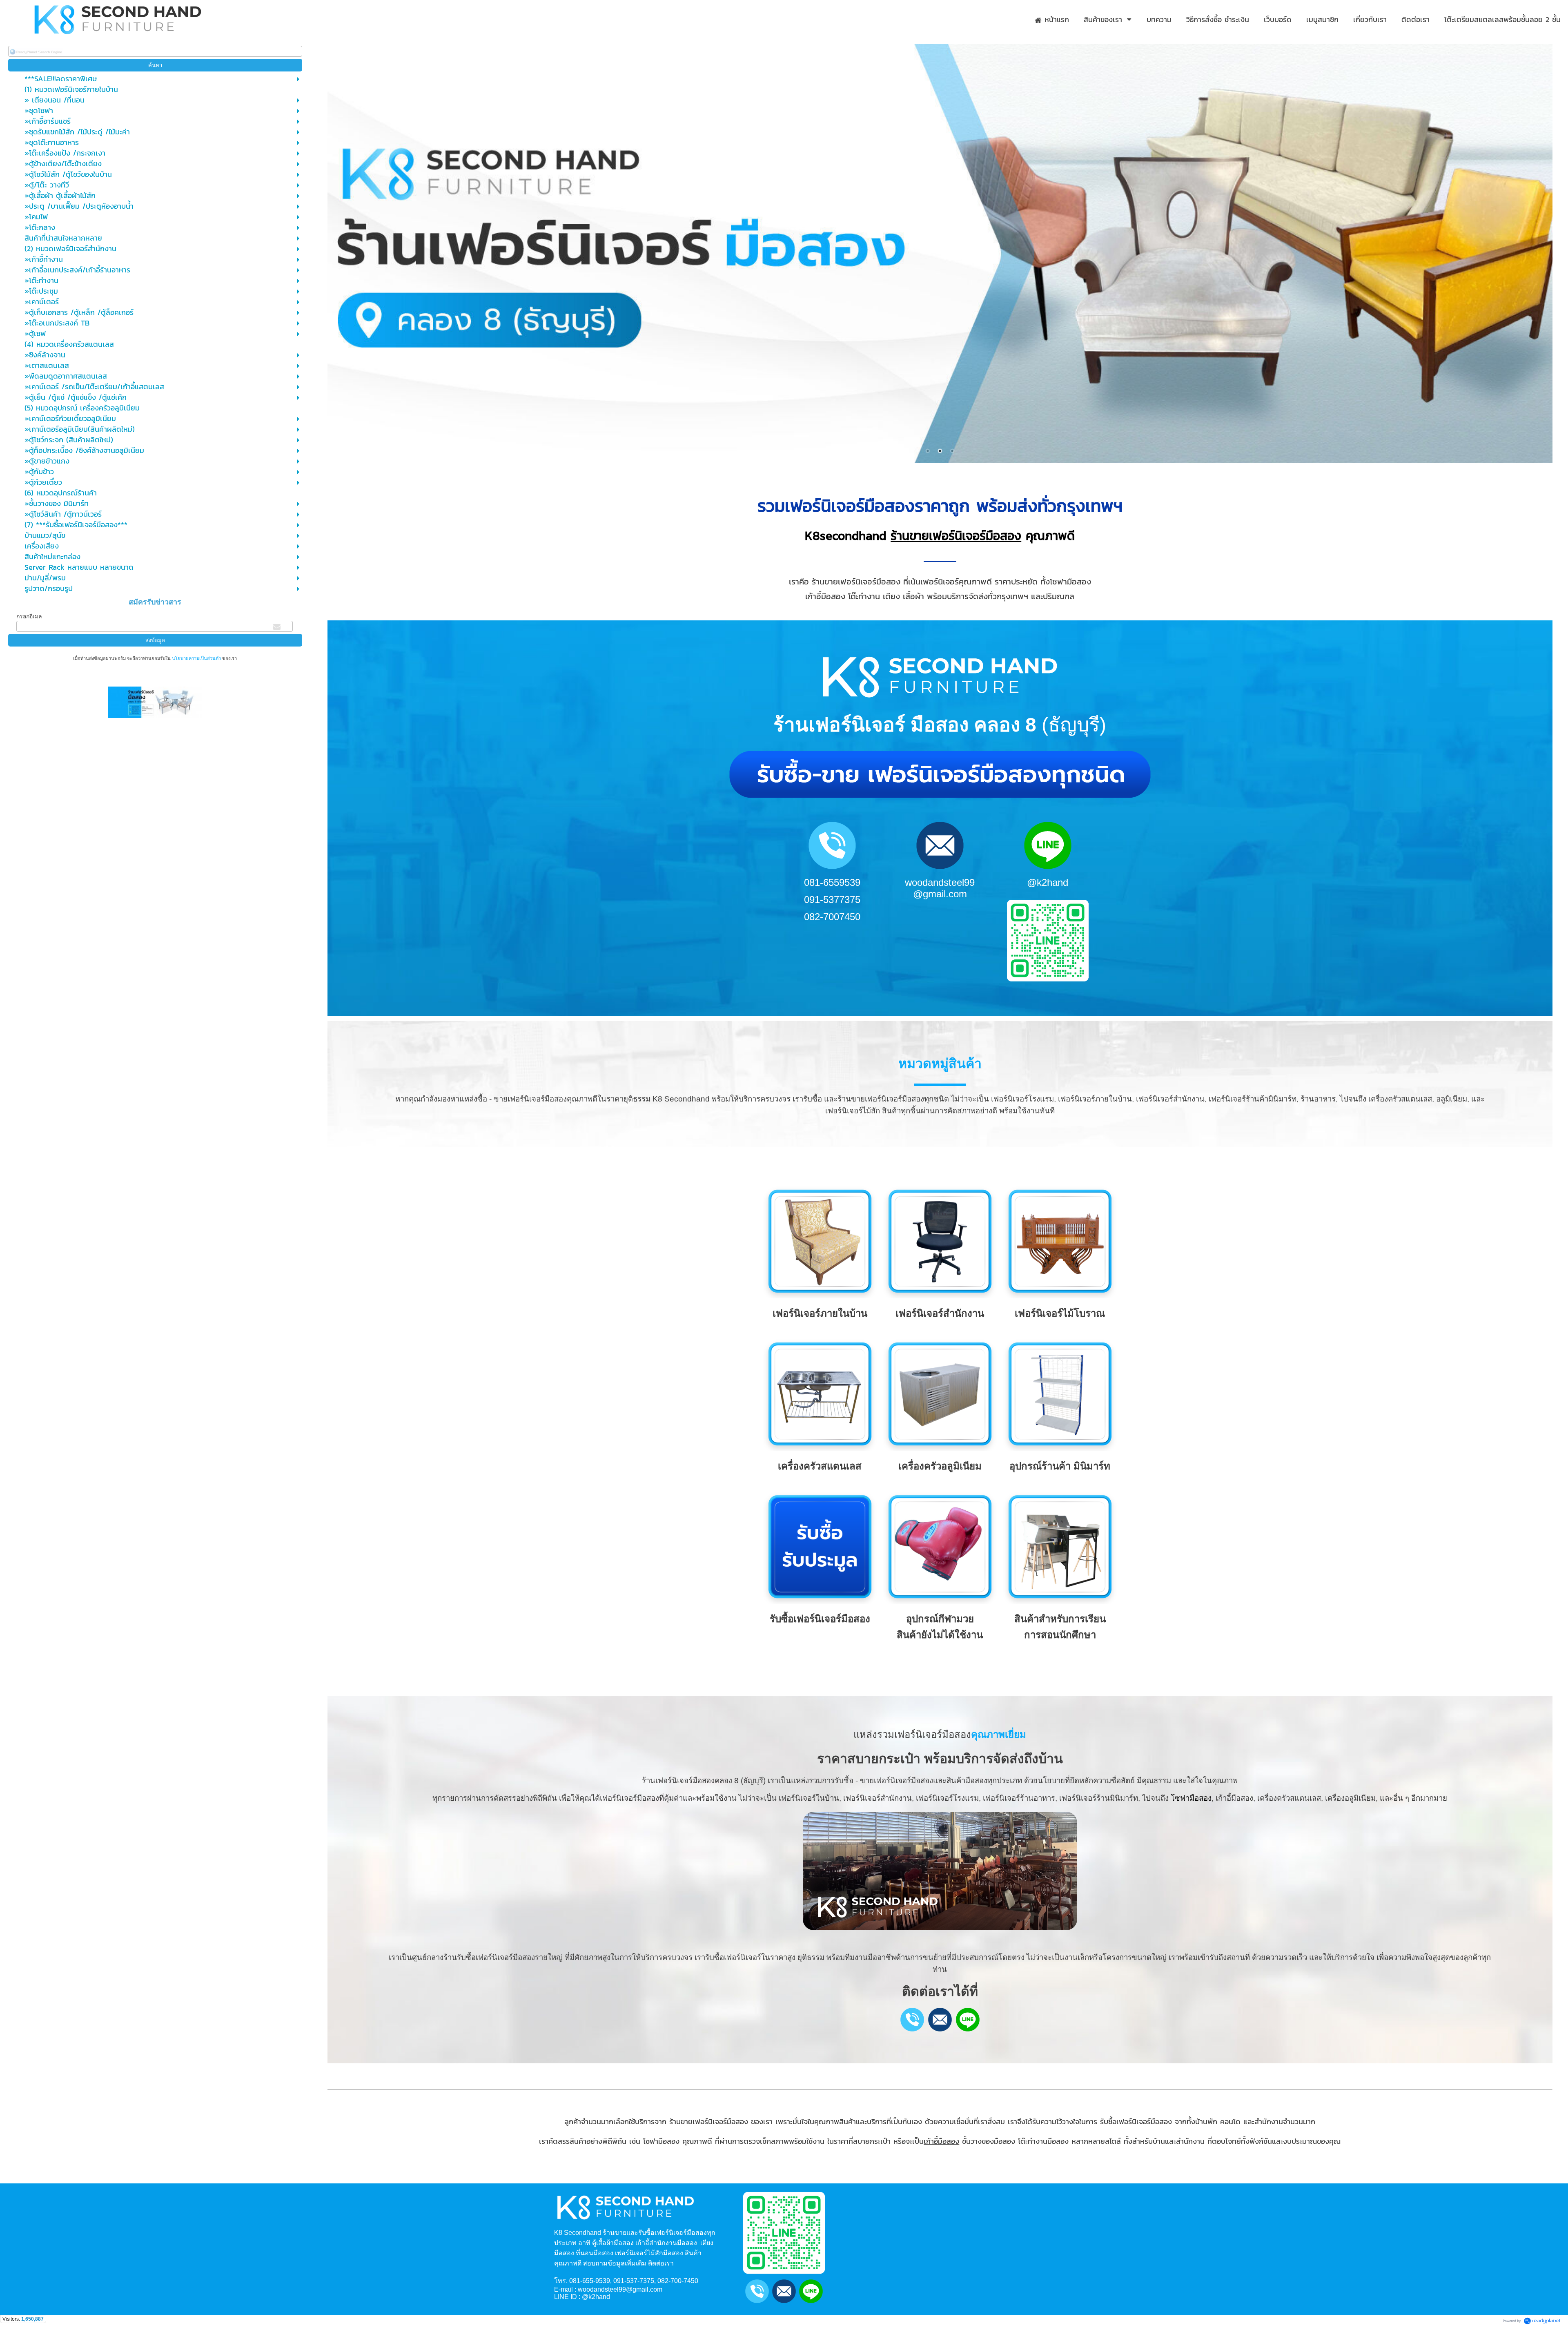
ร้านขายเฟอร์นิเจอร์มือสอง (956, 536)
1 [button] (928, 451)
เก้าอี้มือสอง (941, 2141)
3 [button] (952, 451)
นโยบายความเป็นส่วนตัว (196, 658)
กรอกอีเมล (29, 616)
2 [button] (940, 451)
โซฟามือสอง (1191, 1798)
